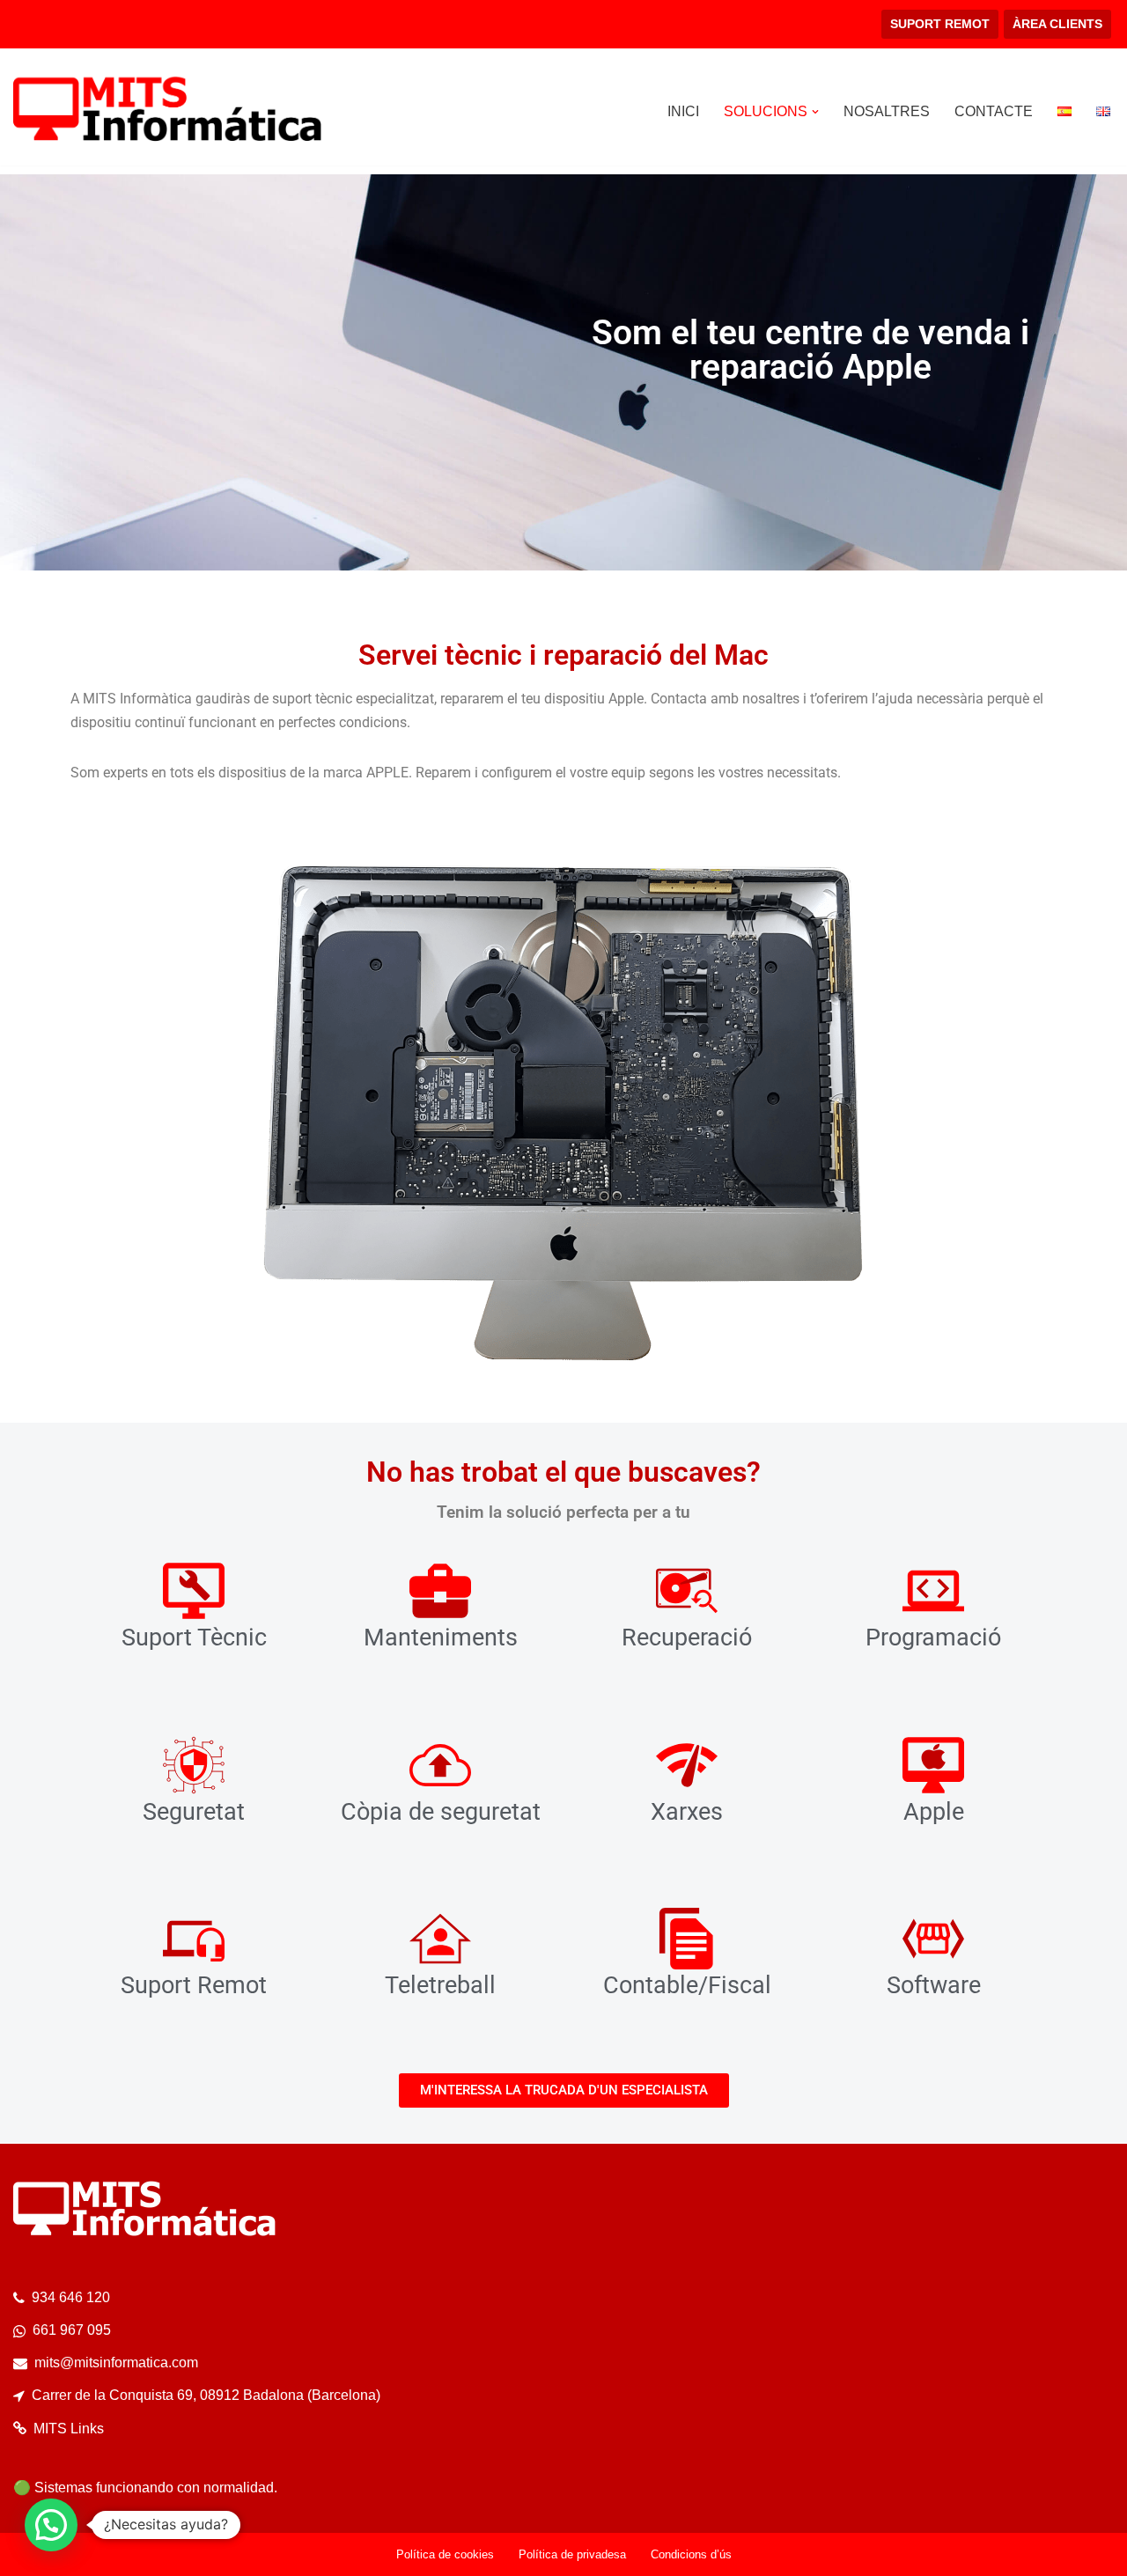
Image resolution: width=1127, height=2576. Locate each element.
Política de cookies (445, 2554)
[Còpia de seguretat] (440, 1765)
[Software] (933, 1939)
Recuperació (687, 1638)
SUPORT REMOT (940, 24)
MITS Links (69, 2429)
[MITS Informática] (167, 111)
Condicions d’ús (691, 2554)
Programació (933, 1638)
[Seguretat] (194, 1765)
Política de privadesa (572, 2554)
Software (934, 1985)
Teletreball (440, 1985)
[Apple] (933, 1765)
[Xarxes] (687, 1765)
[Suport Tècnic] (194, 1591)
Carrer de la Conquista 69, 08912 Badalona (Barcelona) (206, 2395)
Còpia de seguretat (441, 1812)
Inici (683, 111)
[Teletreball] (440, 1939)
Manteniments (441, 1638)
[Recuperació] (687, 1591)
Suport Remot (194, 1985)
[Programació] (933, 1591)
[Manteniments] (440, 1591)
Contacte (994, 111)
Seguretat (194, 1812)
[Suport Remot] (194, 1939)
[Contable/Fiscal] (687, 1939)
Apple (934, 1812)
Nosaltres (887, 111)
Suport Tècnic (194, 1638)
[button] (815, 112)
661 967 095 (72, 2330)
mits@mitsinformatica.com (116, 2363)
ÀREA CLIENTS (1057, 24)
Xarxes (687, 1812)
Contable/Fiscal (687, 1985)
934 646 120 (71, 2297)
